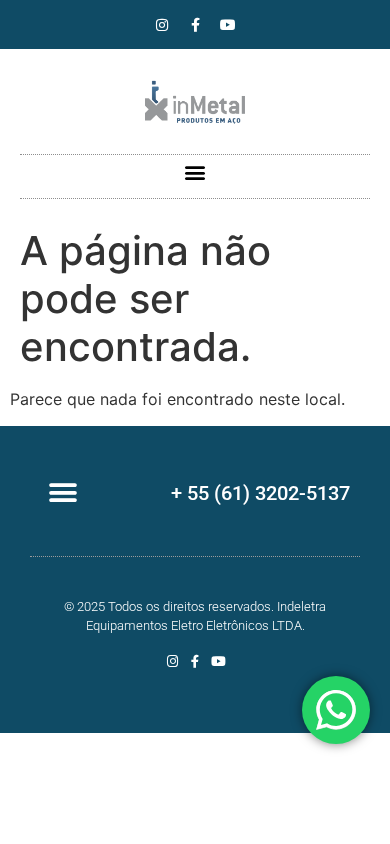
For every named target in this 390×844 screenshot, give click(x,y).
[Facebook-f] (195, 25)
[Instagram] (162, 25)
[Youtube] (228, 25)
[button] (195, 171)
